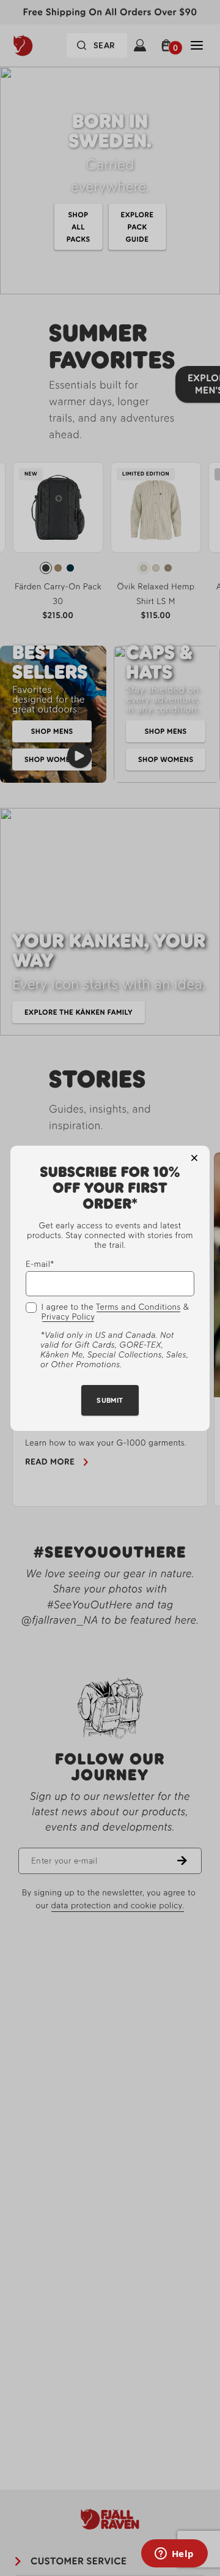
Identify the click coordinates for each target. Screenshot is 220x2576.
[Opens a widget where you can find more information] (174, 2555)
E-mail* (40, 1264)
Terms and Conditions (138, 1307)
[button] (194, 1158)
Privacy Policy (68, 1317)
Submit (110, 1400)
